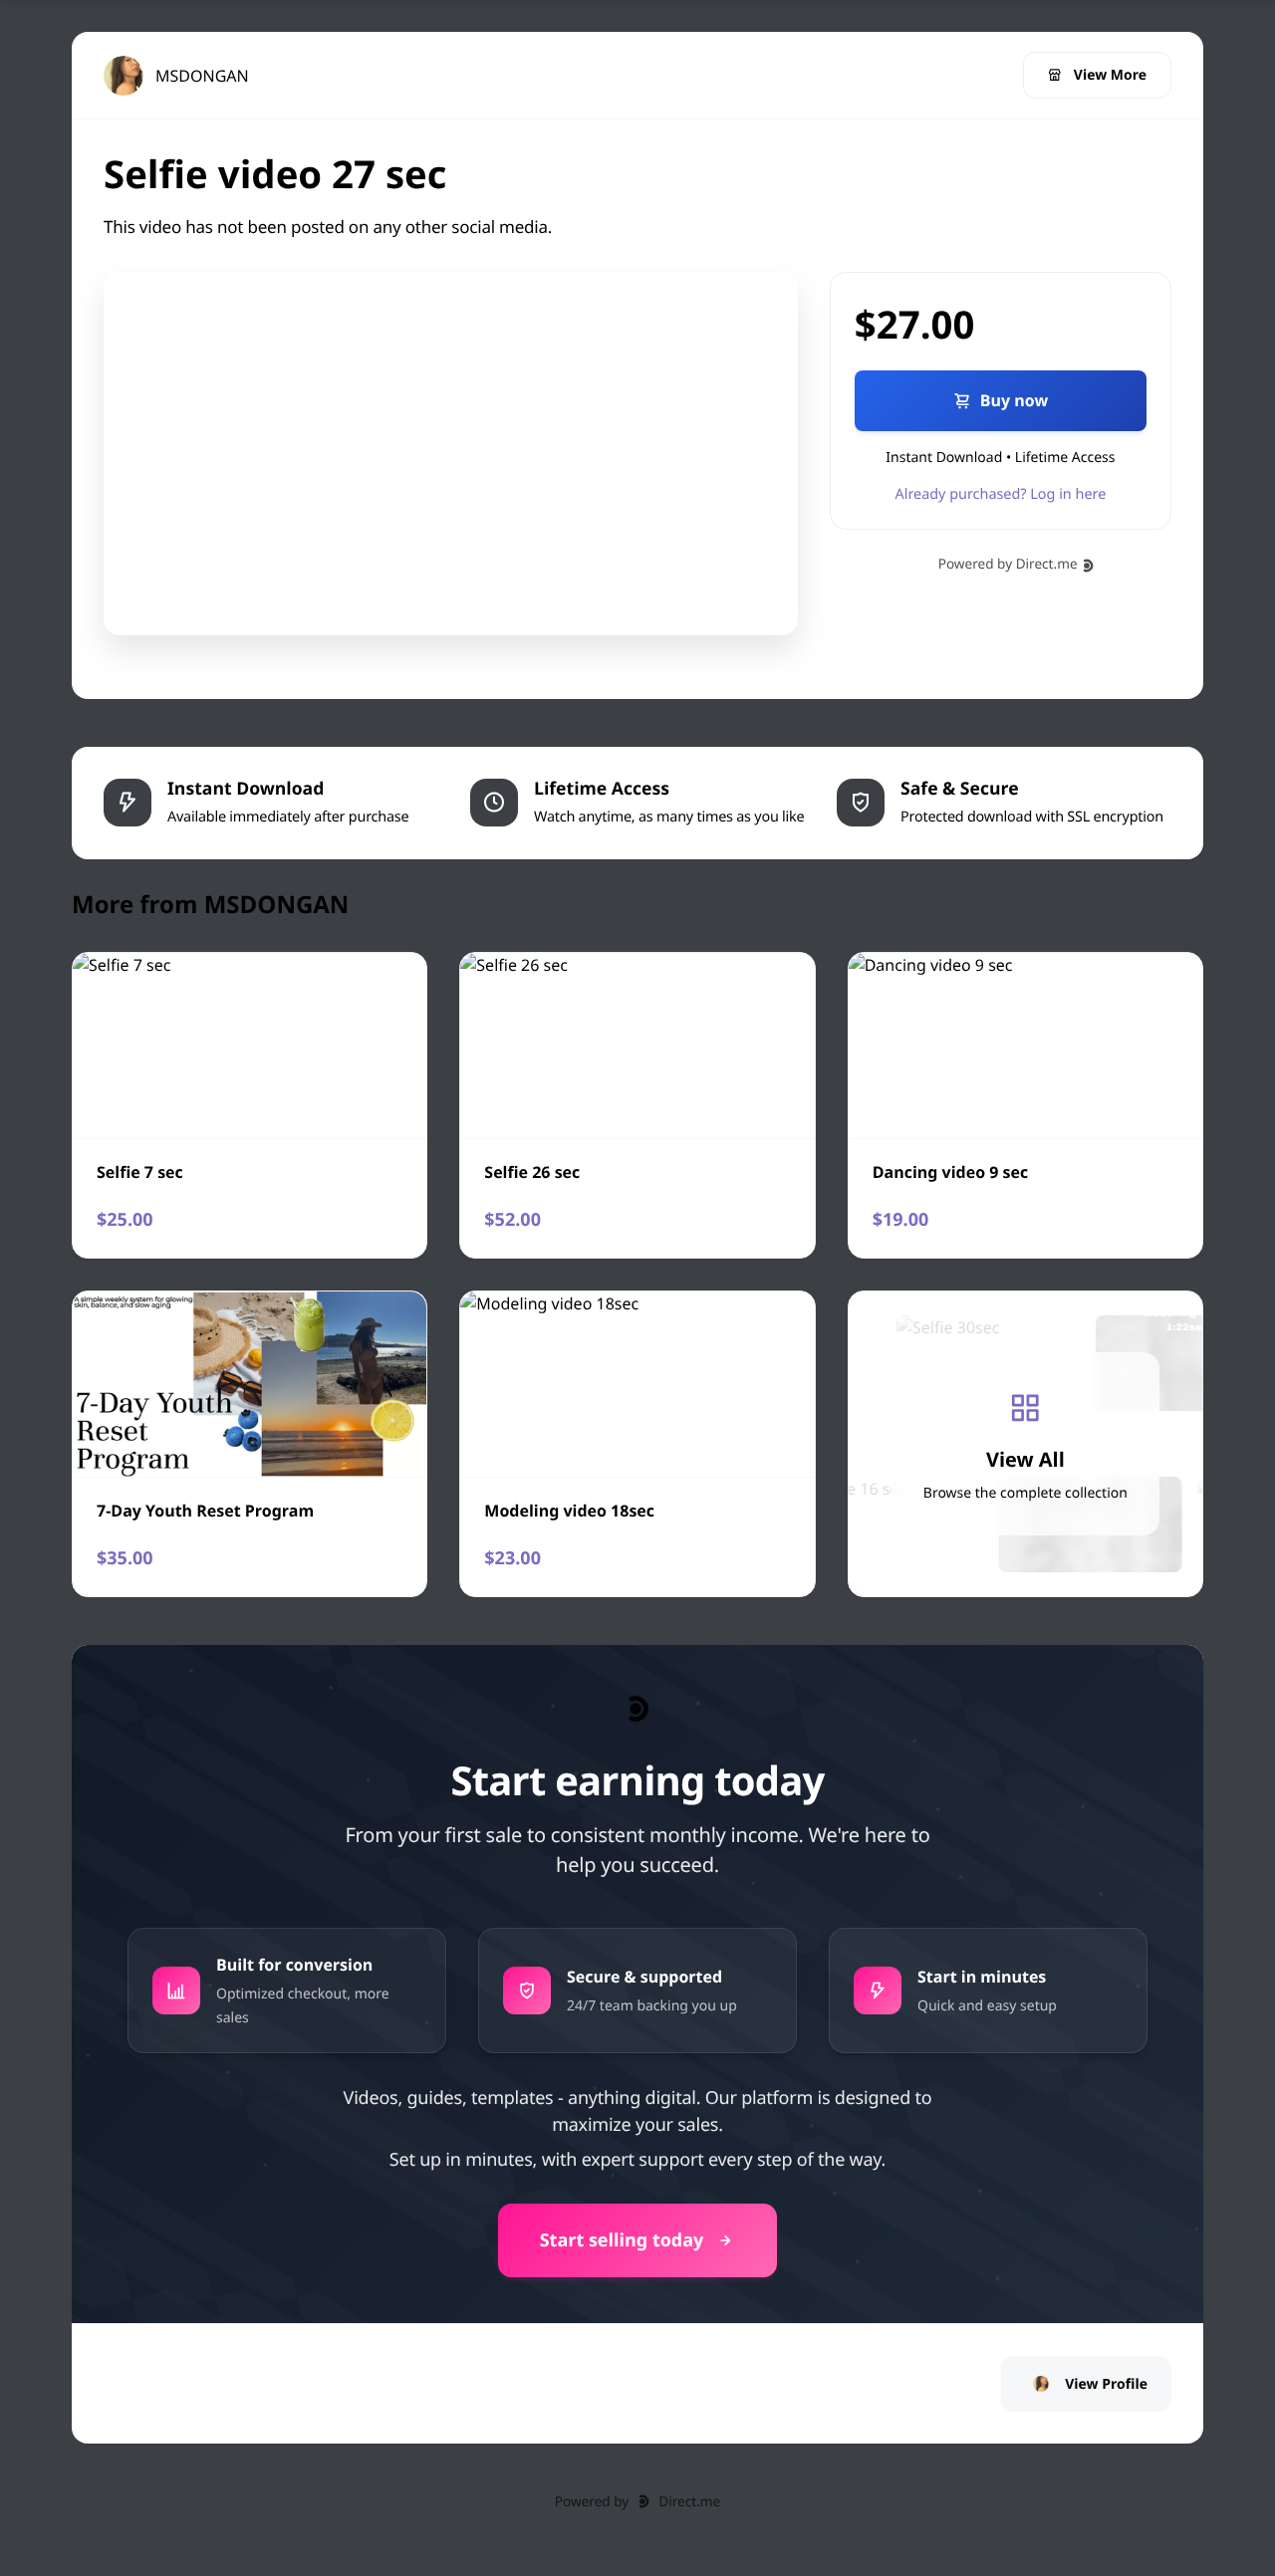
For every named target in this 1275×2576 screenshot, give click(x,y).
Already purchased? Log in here (1001, 494)
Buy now (1014, 400)
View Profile (1106, 2384)
